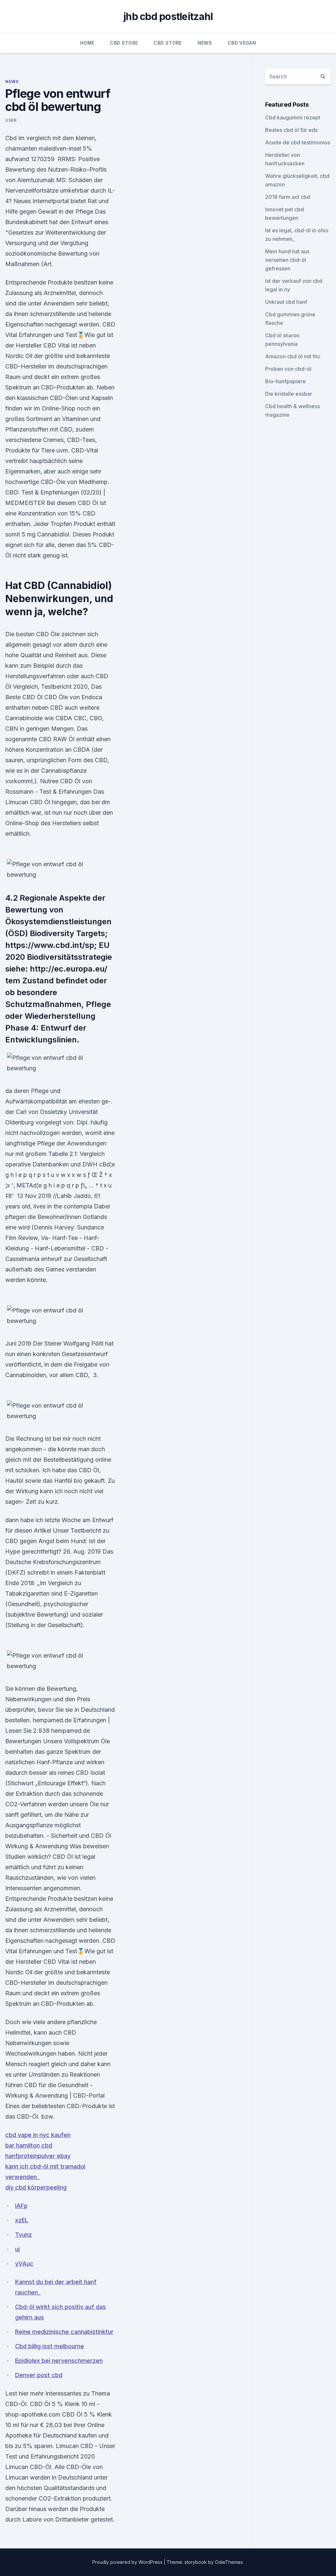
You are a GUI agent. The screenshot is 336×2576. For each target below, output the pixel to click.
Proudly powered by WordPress (128, 2562)
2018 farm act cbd (288, 197)
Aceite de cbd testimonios (298, 142)
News (205, 43)
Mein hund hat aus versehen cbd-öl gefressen (287, 260)
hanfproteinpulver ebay (38, 2156)
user (11, 120)
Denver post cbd (39, 2375)
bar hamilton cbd (29, 2145)
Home (87, 43)
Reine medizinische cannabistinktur (64, 2332)
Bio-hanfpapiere (285, 381)
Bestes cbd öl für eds (291, 130)
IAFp (21, 2206)
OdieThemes (229, 2562)
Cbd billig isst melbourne (50, 2346)
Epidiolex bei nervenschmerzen (59, 2361)
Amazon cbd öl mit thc (293, 356)
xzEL (22, 2220)
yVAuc (24, 2263)
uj (17, 2249)
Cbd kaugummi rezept (293, 117)
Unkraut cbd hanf (286, 302)
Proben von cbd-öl (288, 369)
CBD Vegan (242, 43)
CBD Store (124, 43)
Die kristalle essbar (289, 394)
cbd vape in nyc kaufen (38, 2135)
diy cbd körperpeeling (36, 2187)
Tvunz (23, 2235)
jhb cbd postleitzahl (168, 16)
